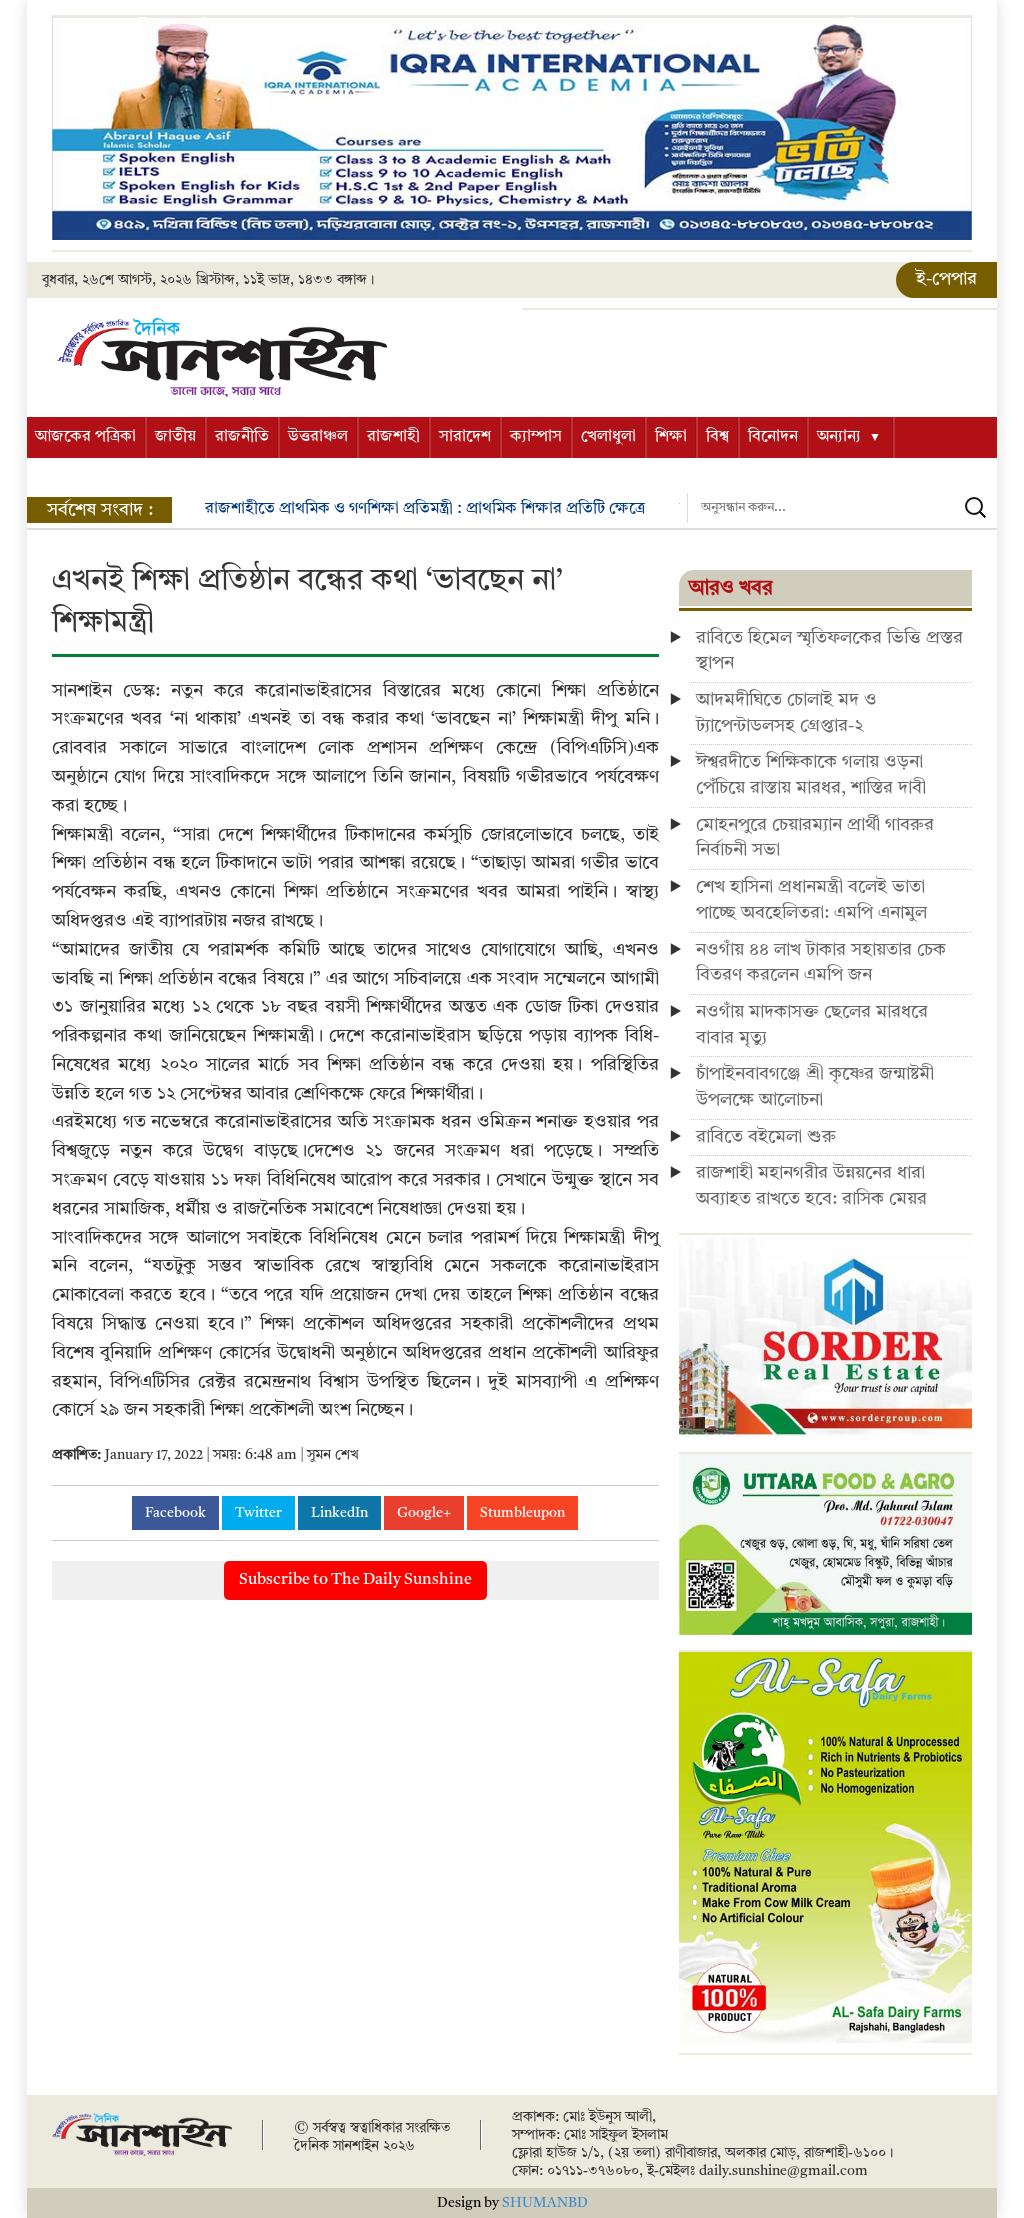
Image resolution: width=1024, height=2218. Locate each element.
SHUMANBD (545, 2203)
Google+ (424, 1513)
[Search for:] (842, 508)
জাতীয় (175, 437)
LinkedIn (339, 1513)
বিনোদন (773, 437)
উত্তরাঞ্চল (318, 437)
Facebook (175, 1513)
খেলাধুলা (608, 437)
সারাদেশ (465, 437)
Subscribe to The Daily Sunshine (355, 1580)
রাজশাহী (393, 437)
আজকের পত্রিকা (85, 437)
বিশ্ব (717, 437)
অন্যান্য (839, 437)
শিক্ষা (671, 437)
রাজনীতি (242, 437)
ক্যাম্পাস (536, 437)
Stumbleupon (522, 1513)
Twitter (258, 1513)
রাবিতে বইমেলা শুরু (766, 1137)
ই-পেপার (946, 279)
